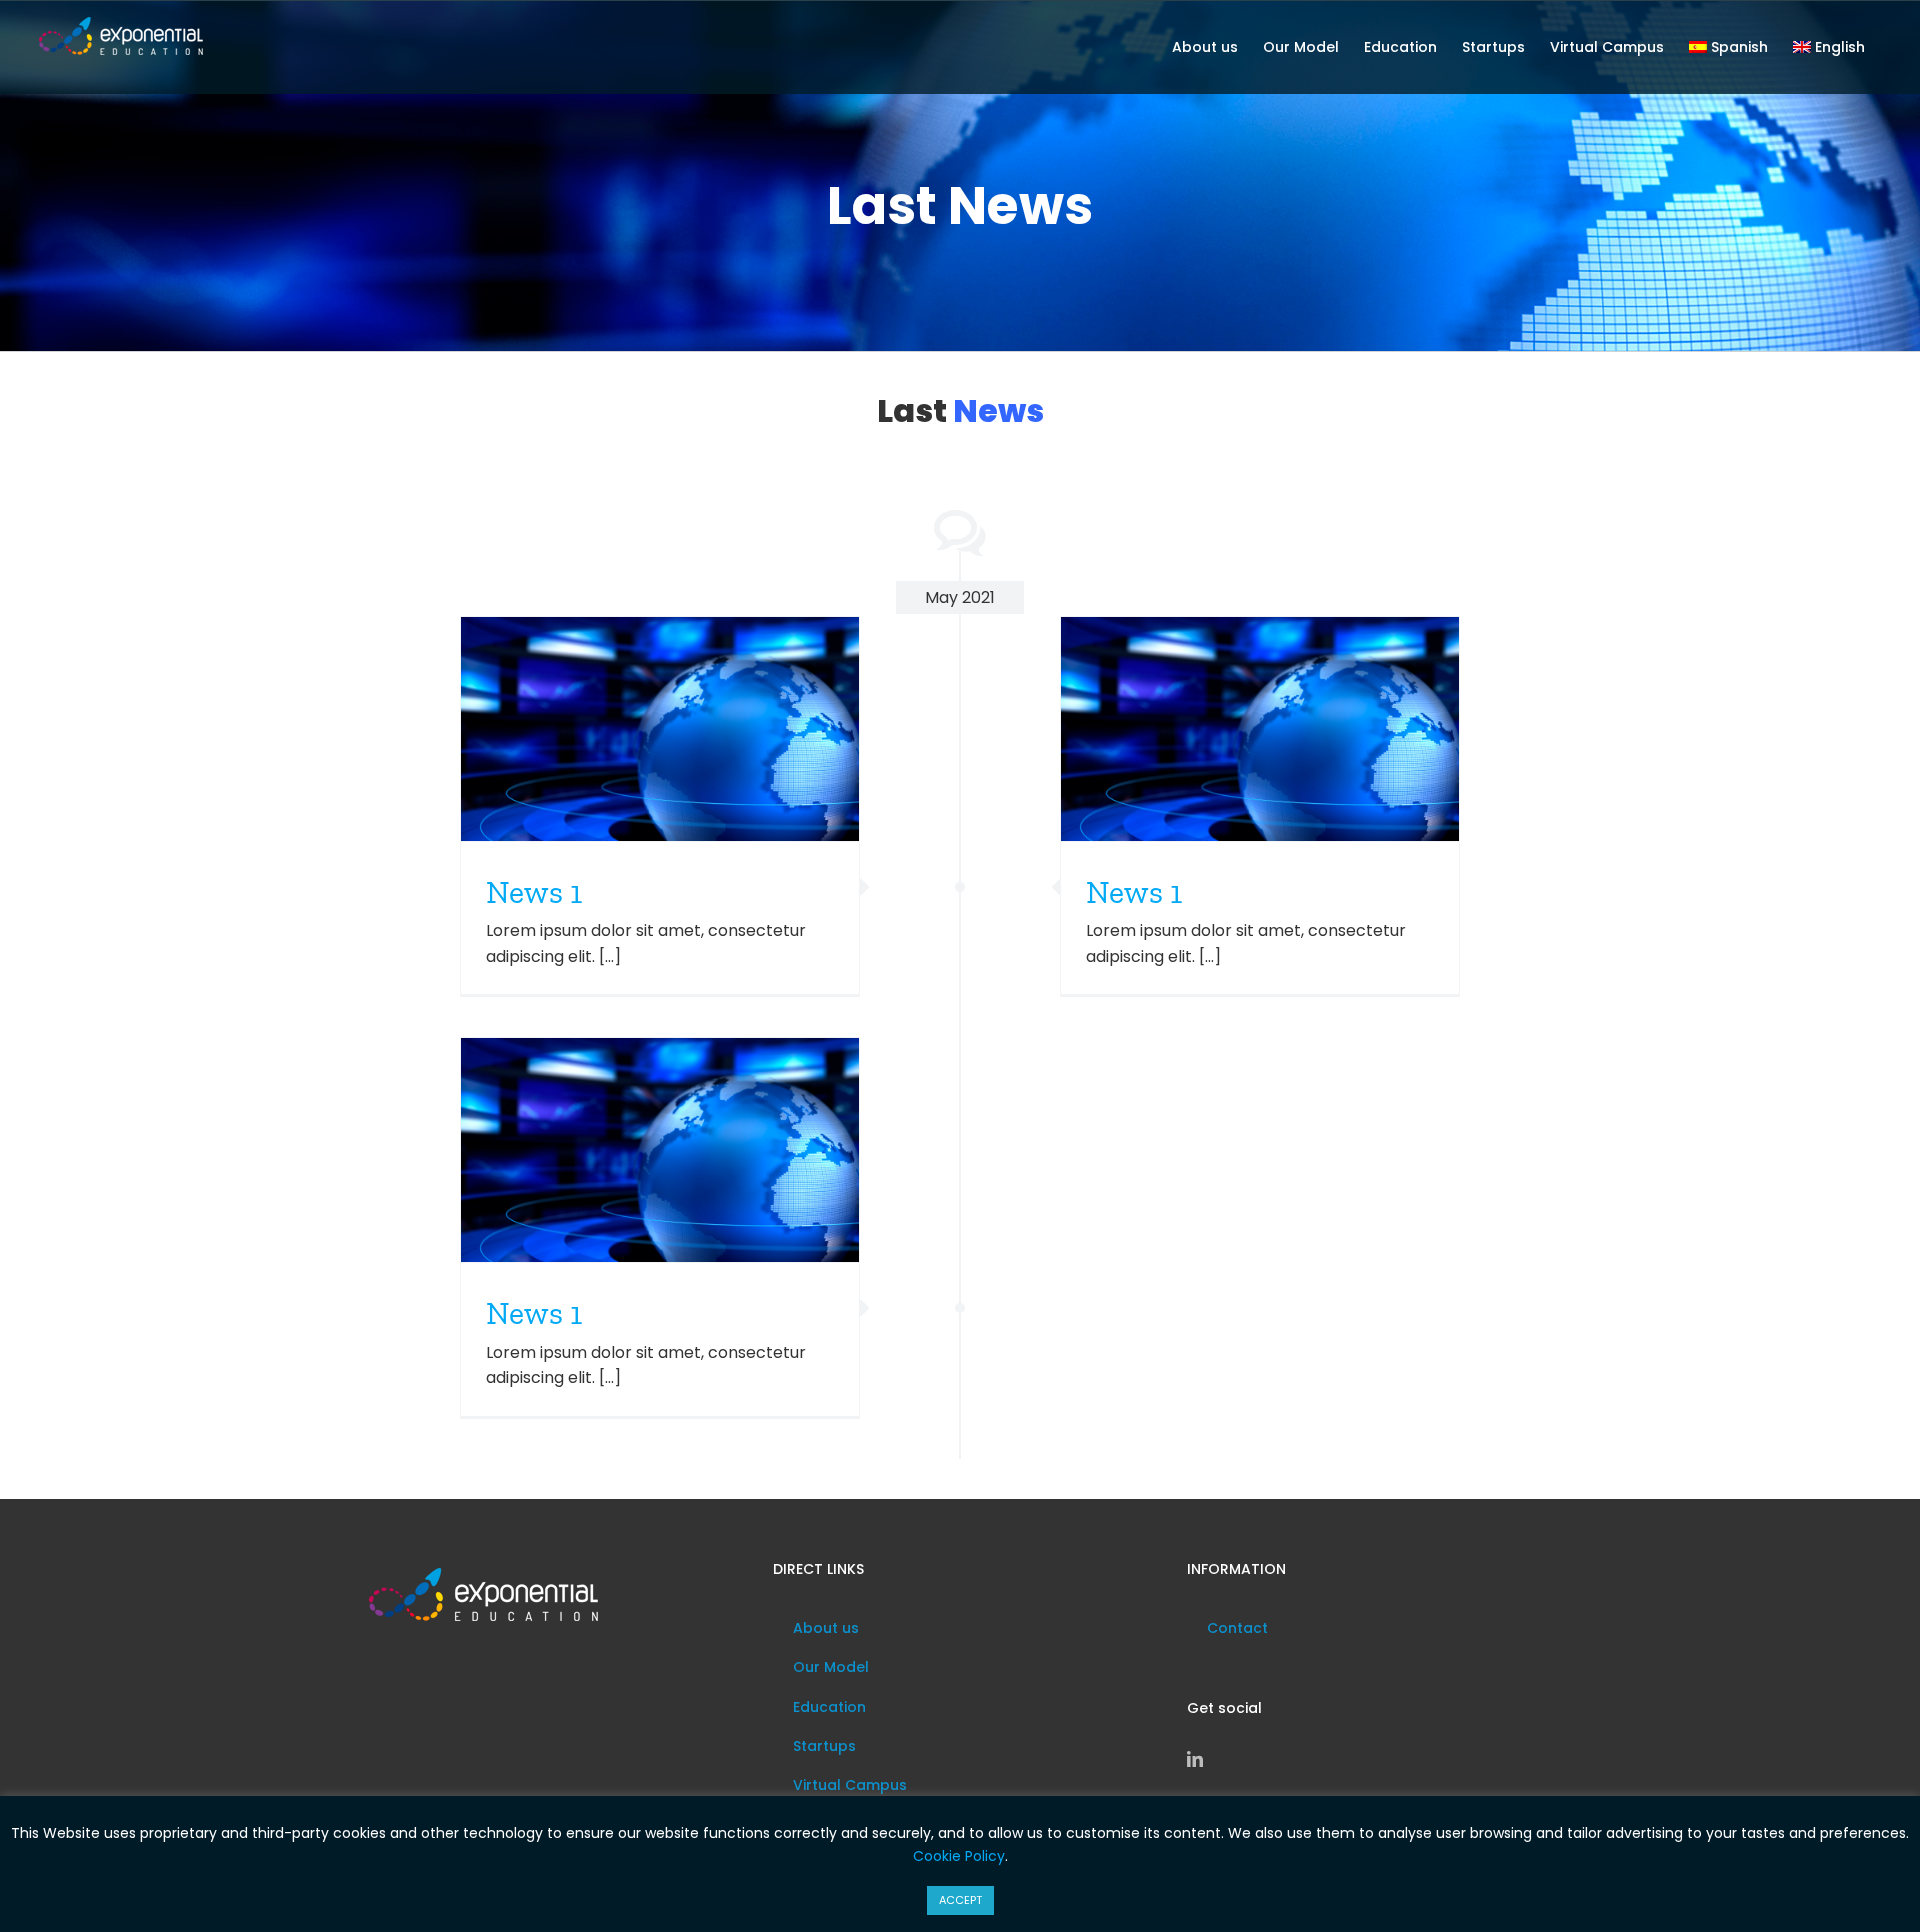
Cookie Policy (959, 1856)
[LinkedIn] (1195, 1759)
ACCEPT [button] (960, 1900)
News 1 (534, 892)
